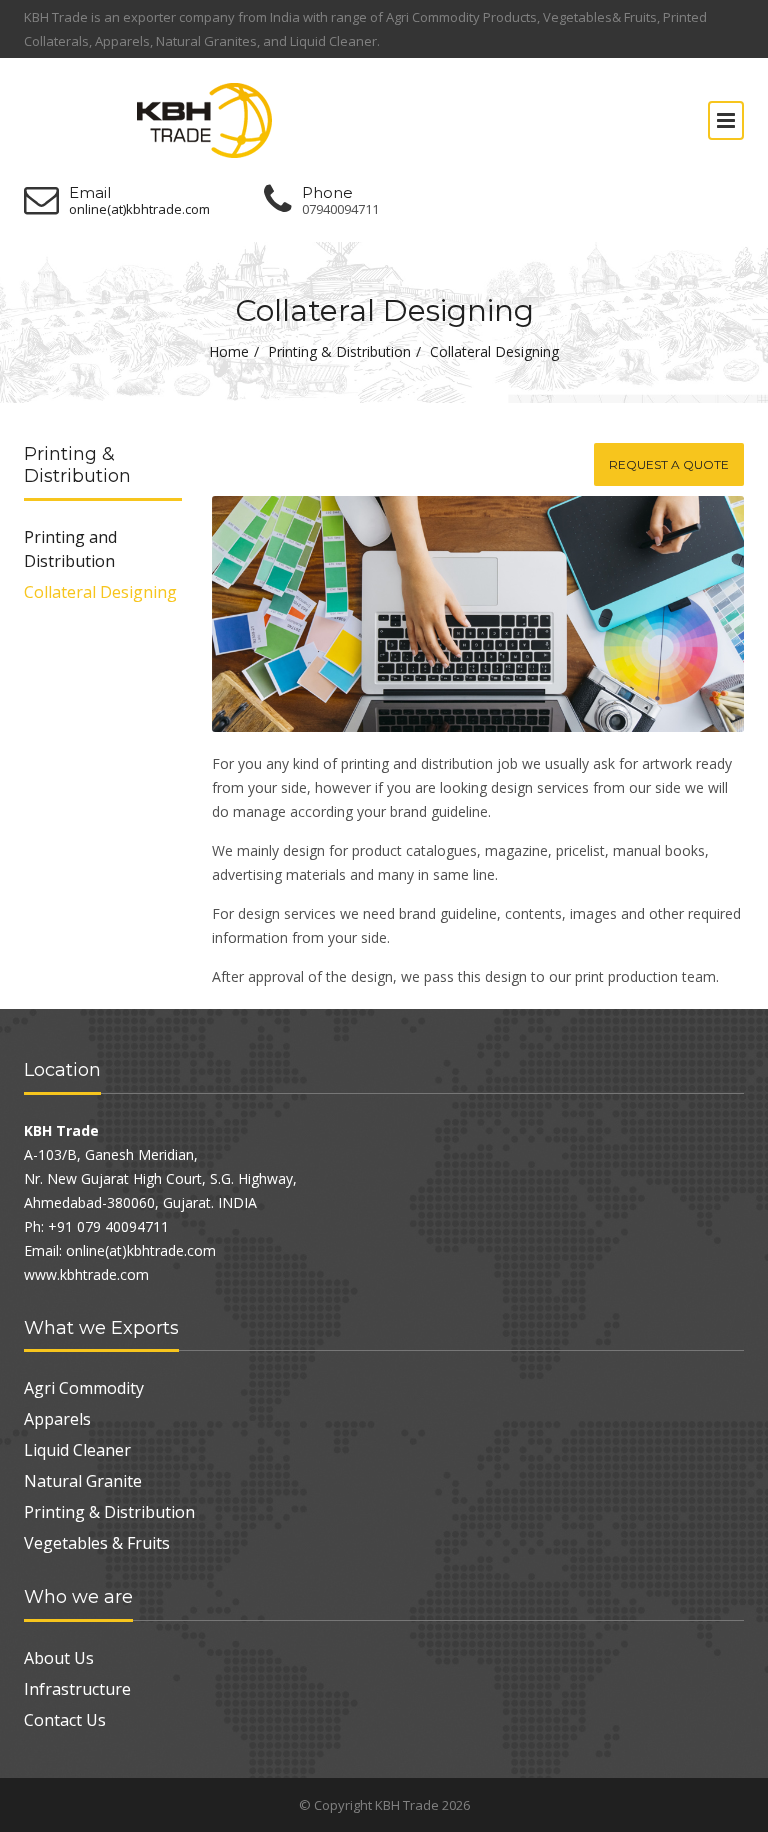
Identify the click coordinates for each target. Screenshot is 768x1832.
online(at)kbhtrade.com (139, 209)
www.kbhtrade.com (86, 1274)
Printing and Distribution (70, 549)
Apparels (57, 1419)
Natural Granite (83, 1481)
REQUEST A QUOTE (669, 464)
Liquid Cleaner (77, 1450)
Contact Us (65, 1720)
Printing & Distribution (339, 351)
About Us (59, 1658)
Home (229, 351)
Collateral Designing (100, 592)
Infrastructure (77, 1689)
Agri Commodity (84, 1388)
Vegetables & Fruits (97, 1543)
